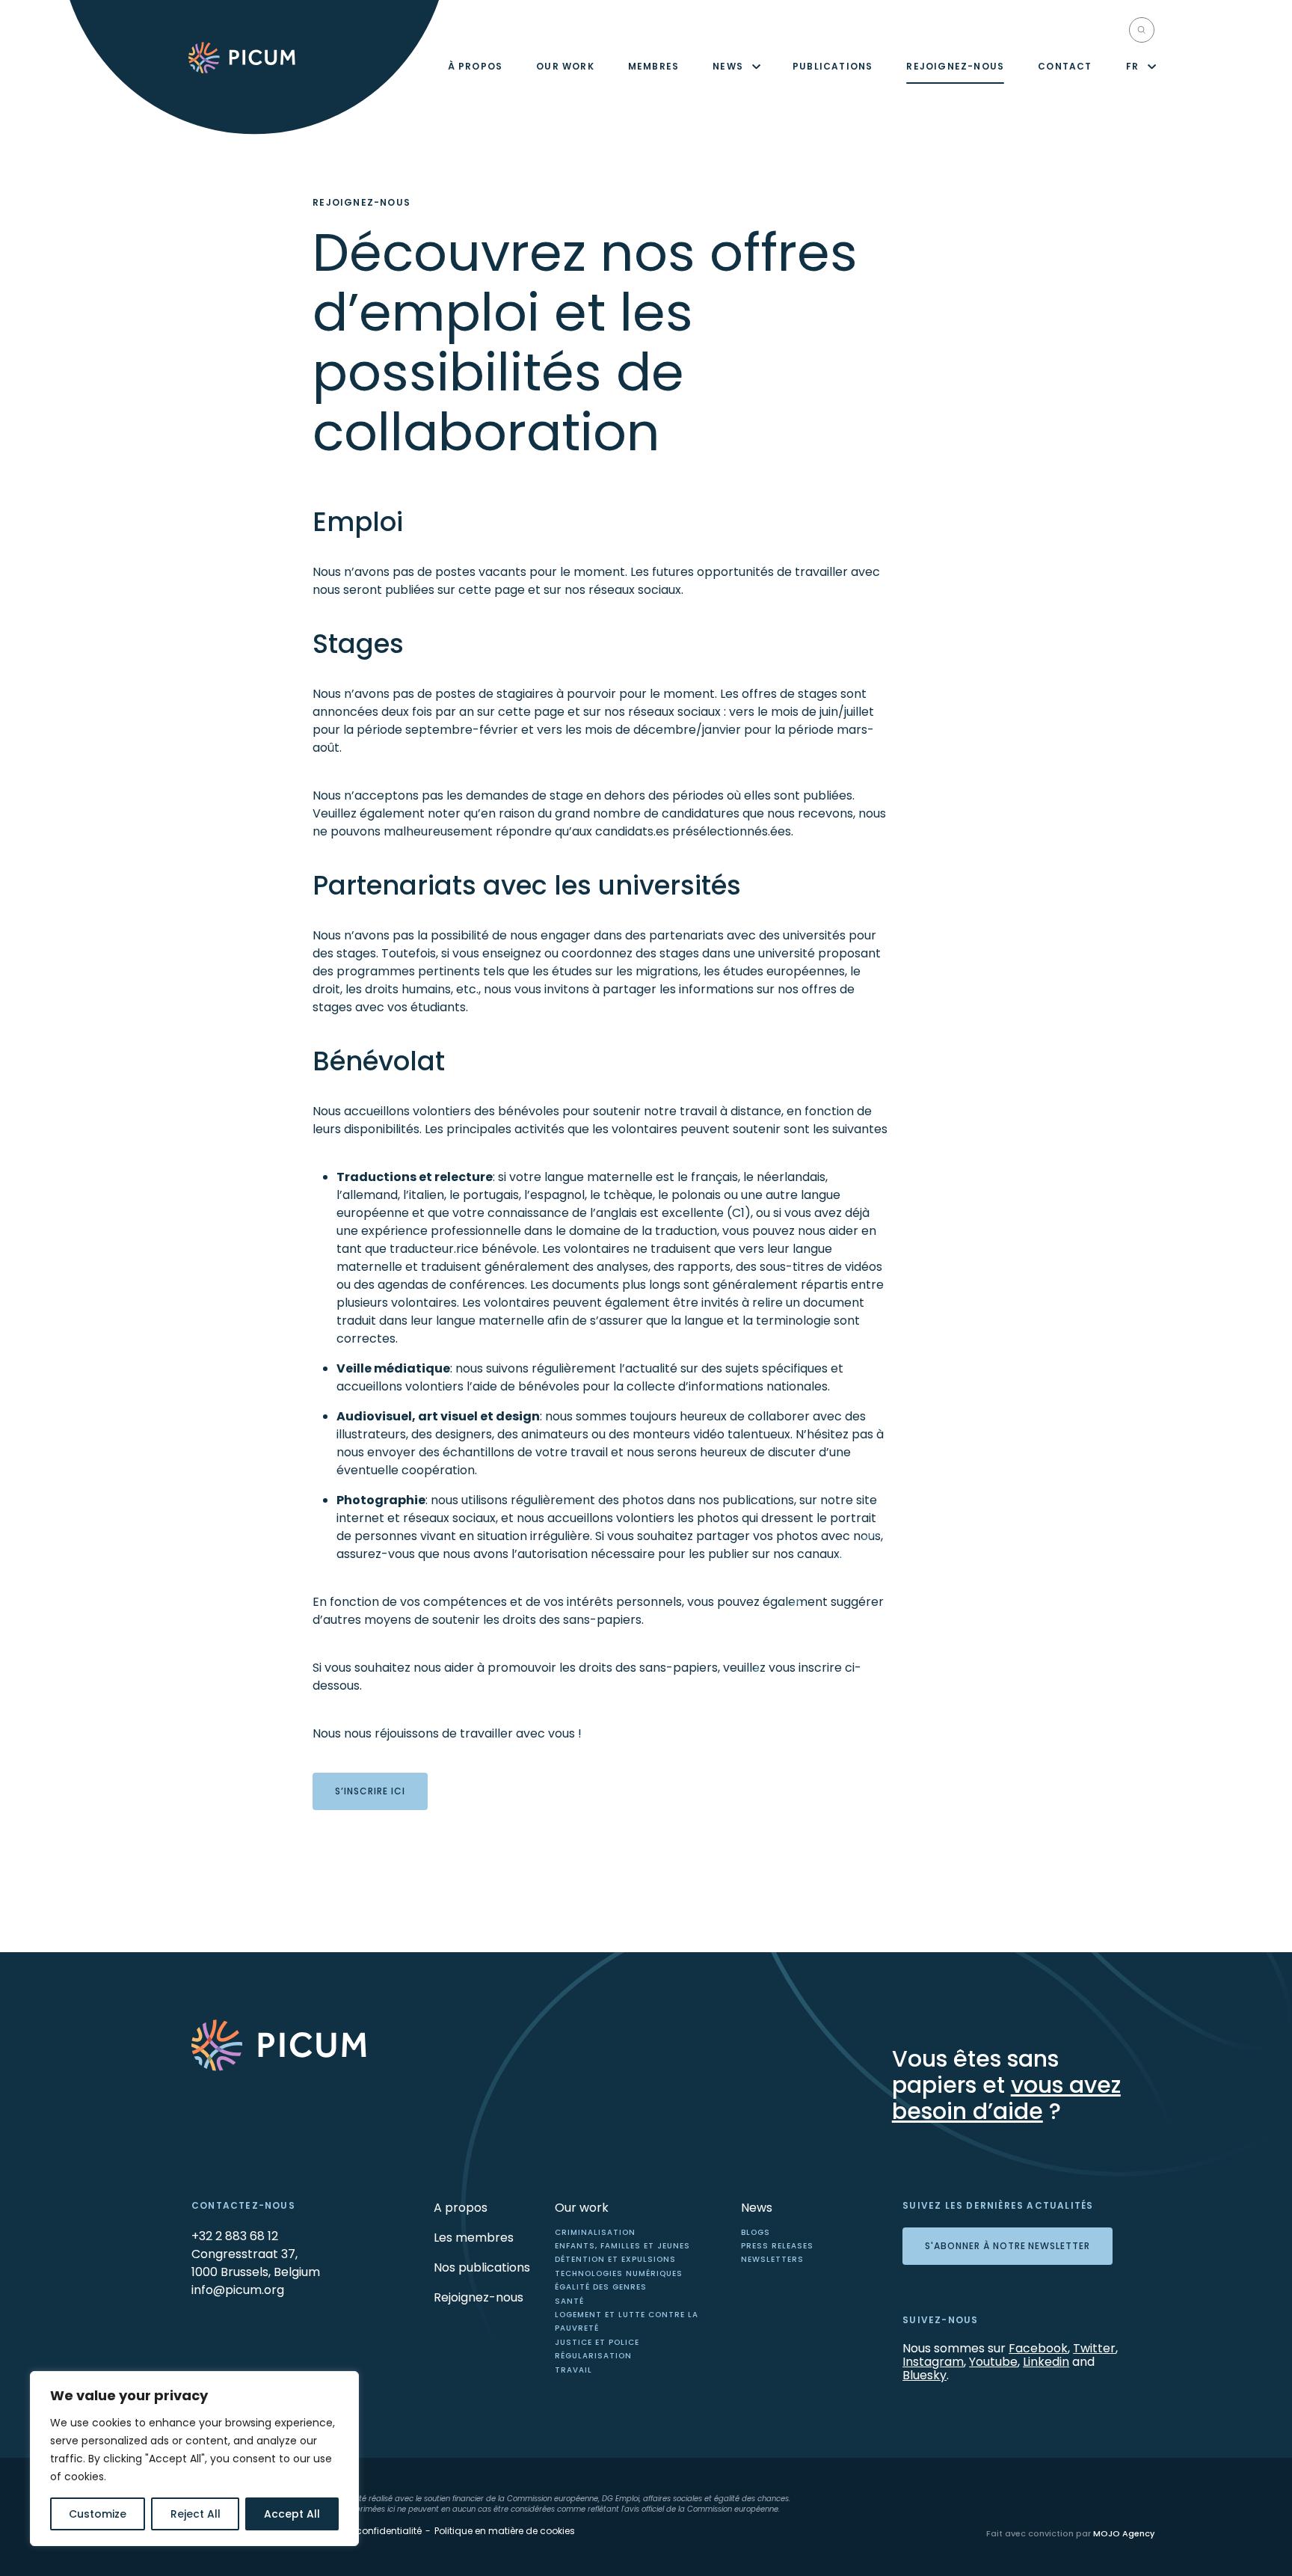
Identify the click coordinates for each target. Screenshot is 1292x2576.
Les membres (474, 2238)
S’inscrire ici (370, 1791)
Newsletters (772, 2259)
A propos (461, 2208)
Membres (653, 66)
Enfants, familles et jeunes (622, 2246)
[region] (194, 2459)
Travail (573, 2370)
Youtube (993, 2362)
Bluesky (925, 2375)
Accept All (292, 2514)
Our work (565, 66)
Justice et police (597, 2342)
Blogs (756, 2232)
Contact (1065, 66)
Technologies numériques (619, 2273)
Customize (98, 2514)
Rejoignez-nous (955, 66)
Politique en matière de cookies (505, 2531)
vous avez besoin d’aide (1006, 2098)
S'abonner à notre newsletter (1008, 2246)
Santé (569, 2301)
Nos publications (482, 2267)
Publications (833, 66)
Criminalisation (595, 2232)
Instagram (933, 2362)
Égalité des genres (601, 2287)
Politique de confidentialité (362, 2531)
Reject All (196, 2514)
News (728, 66)
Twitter (1094, 2348)
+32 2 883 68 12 (235, 2236)
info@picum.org (238, 2290)
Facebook (1038, 2348)
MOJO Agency (1124, 2533)
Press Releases (777, 2246)
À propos (476, 66)
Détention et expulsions (615, 2259)
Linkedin (1046, 2362)
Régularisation (593, 2356)
